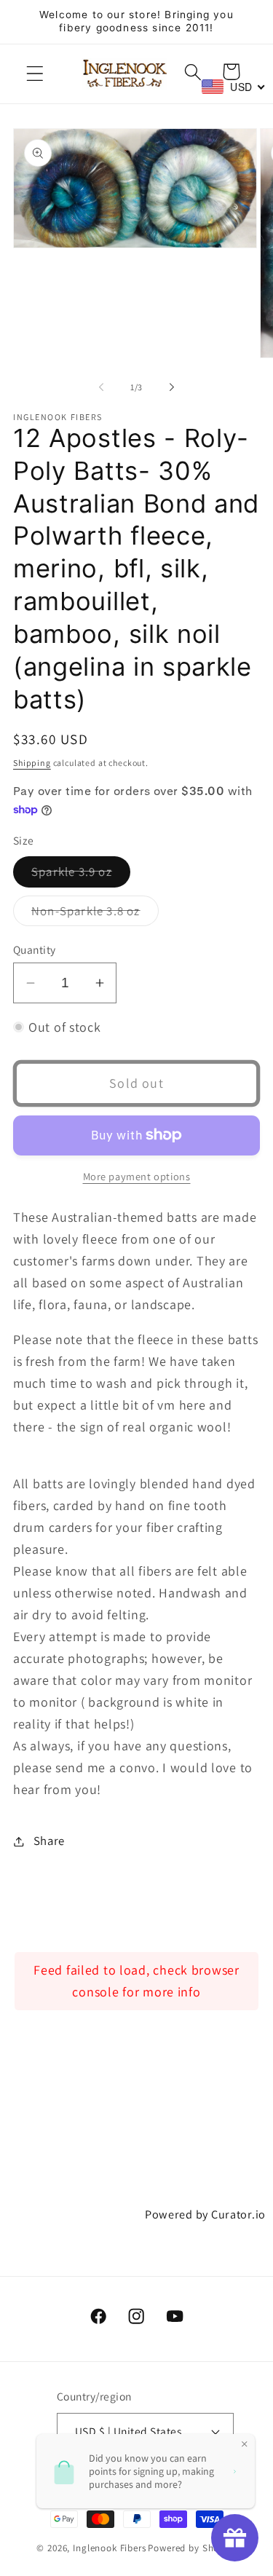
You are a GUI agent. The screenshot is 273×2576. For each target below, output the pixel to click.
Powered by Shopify (192, 2548)
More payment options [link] (137, 1176)
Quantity (35, 949)
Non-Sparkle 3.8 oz (95, 914)
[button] (35, 74)
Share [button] (49, 1841)
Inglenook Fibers (109, 2548)
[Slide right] (172, 387)
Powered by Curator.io (205, 2214)
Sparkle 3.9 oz (81, 875)
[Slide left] (101, 387)
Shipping (32, 763)
